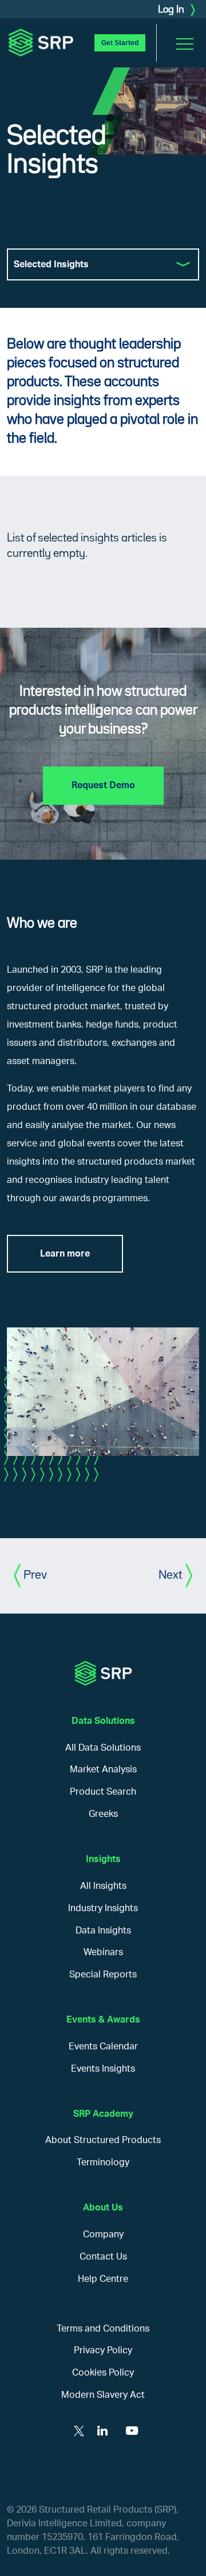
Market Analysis (103, 1770)
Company (103, 2234)
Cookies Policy (103, 2373)
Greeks (103, 1814)
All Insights (103, 1886)
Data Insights (103, 1931)
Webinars (103, 1952)
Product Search (103, 1792)
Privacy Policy (103, 2350)
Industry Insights (103, 1908)
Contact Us (103, 2257)
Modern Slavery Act (103, 2395)
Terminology (103, 2162)
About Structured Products (103, 2140)
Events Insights (103, 2069)
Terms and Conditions (103, 2329)
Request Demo (103, 785)
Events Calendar (103, 2047)
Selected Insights (51, 264)
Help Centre (103, 2279)
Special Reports (103, 1975)
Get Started (120, 43)
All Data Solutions (103, 1748)
